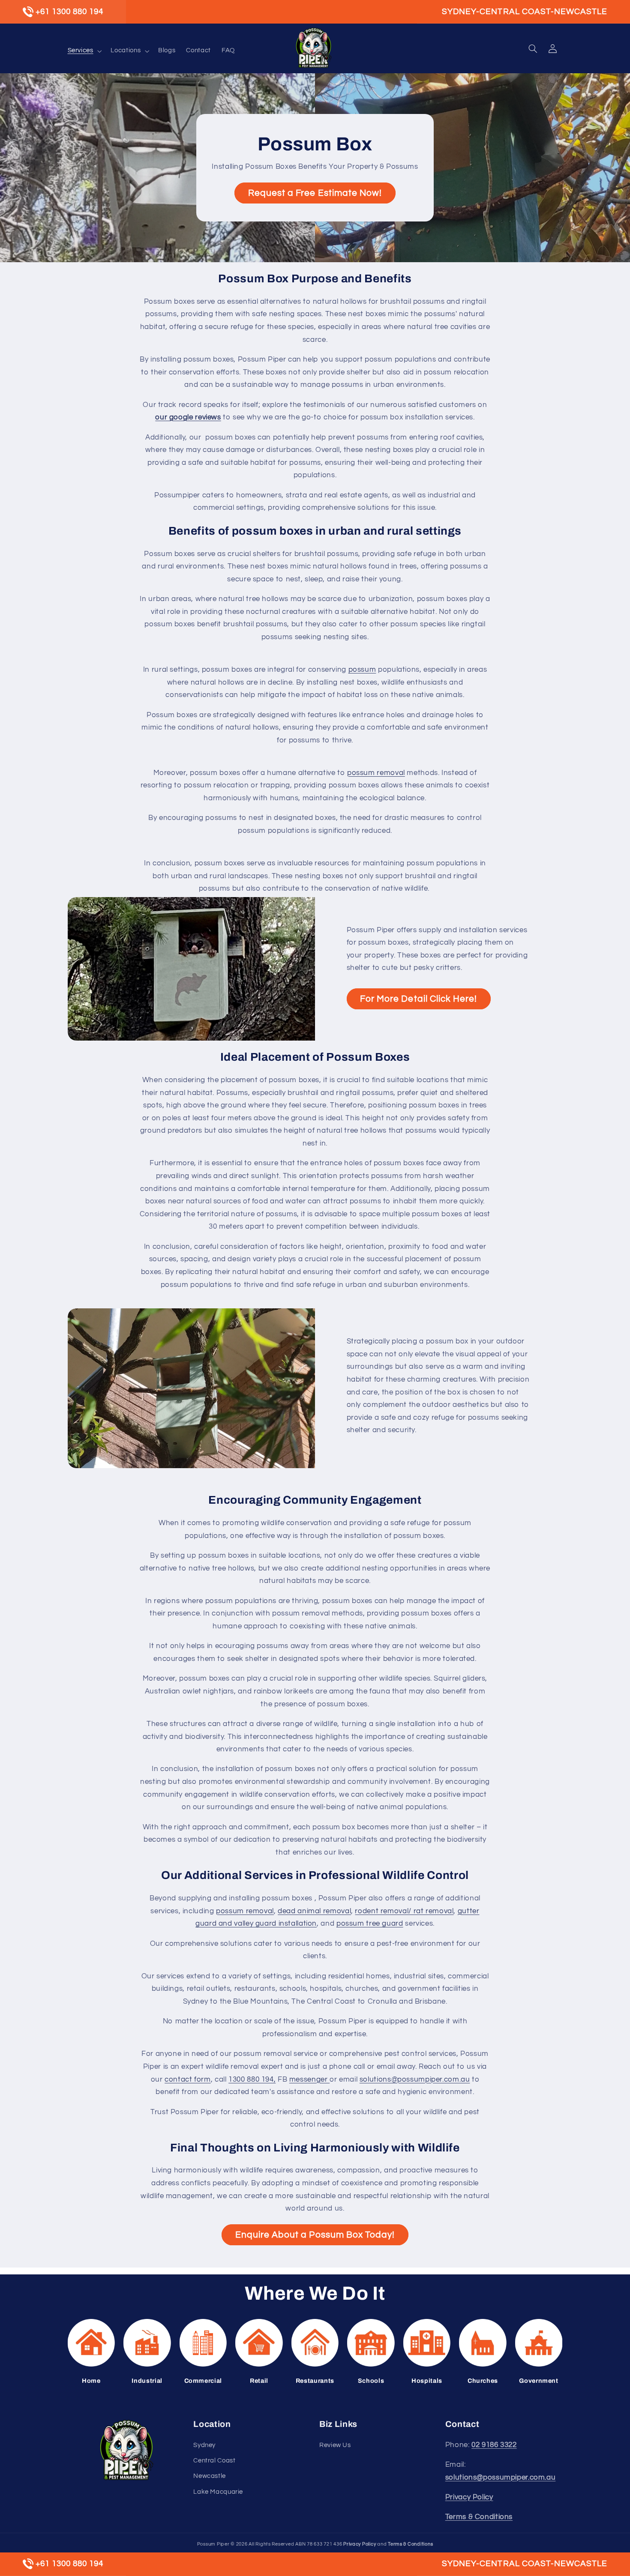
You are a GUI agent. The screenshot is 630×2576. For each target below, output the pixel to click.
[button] (84, 51)
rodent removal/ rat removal (404, 1911)
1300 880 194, (252, 2079)
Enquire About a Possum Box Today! (315, 2235)
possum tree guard (370, 1924)
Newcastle (210, 2476)
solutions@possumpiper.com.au (415, 2079)
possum (362, 670)
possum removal (376, 773)
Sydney (204, 2445)
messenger (309, 2079)
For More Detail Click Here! (418, 999)
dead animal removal (314, 1911)
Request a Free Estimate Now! (315, 193)
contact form (188, 2079)
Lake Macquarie (218, 2492)
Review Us (335, 2445)
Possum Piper (213, 2544)
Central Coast (214, 2461)
